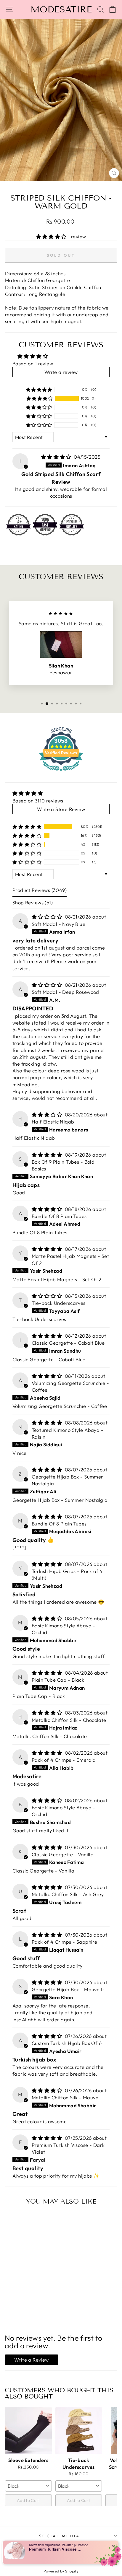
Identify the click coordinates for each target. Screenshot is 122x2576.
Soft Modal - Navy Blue (58, 924)
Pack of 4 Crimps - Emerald (64, 1760)
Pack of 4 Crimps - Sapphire (64, 1942)
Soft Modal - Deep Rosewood (65, 992)
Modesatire (61, 9)
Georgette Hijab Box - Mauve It (68, 1989)
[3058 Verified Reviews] (61, 772)
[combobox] (28, 2486)
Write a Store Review (61, 809)
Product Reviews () (40, 890)
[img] (57, 457)
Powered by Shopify (61, 2571)
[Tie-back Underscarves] (79, 2431)
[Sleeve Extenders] (28, 2431)
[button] (52, 236)
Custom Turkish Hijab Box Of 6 (67, 2043)
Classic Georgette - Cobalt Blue (68, 1343)
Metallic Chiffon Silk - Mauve (65, 2097)
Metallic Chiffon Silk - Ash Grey (68, 1894)
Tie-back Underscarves (59, 1303)
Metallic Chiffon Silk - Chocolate (69, 1720)
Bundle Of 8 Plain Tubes (59, 1216)
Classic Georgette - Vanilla (63, 1854)
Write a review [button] (61, 372)
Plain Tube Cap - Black (58, 1680)
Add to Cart (28, 2500)
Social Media (60, 2536)
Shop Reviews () (33, 902)
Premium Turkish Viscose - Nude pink (56, 2549)
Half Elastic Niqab (53, 1122)
